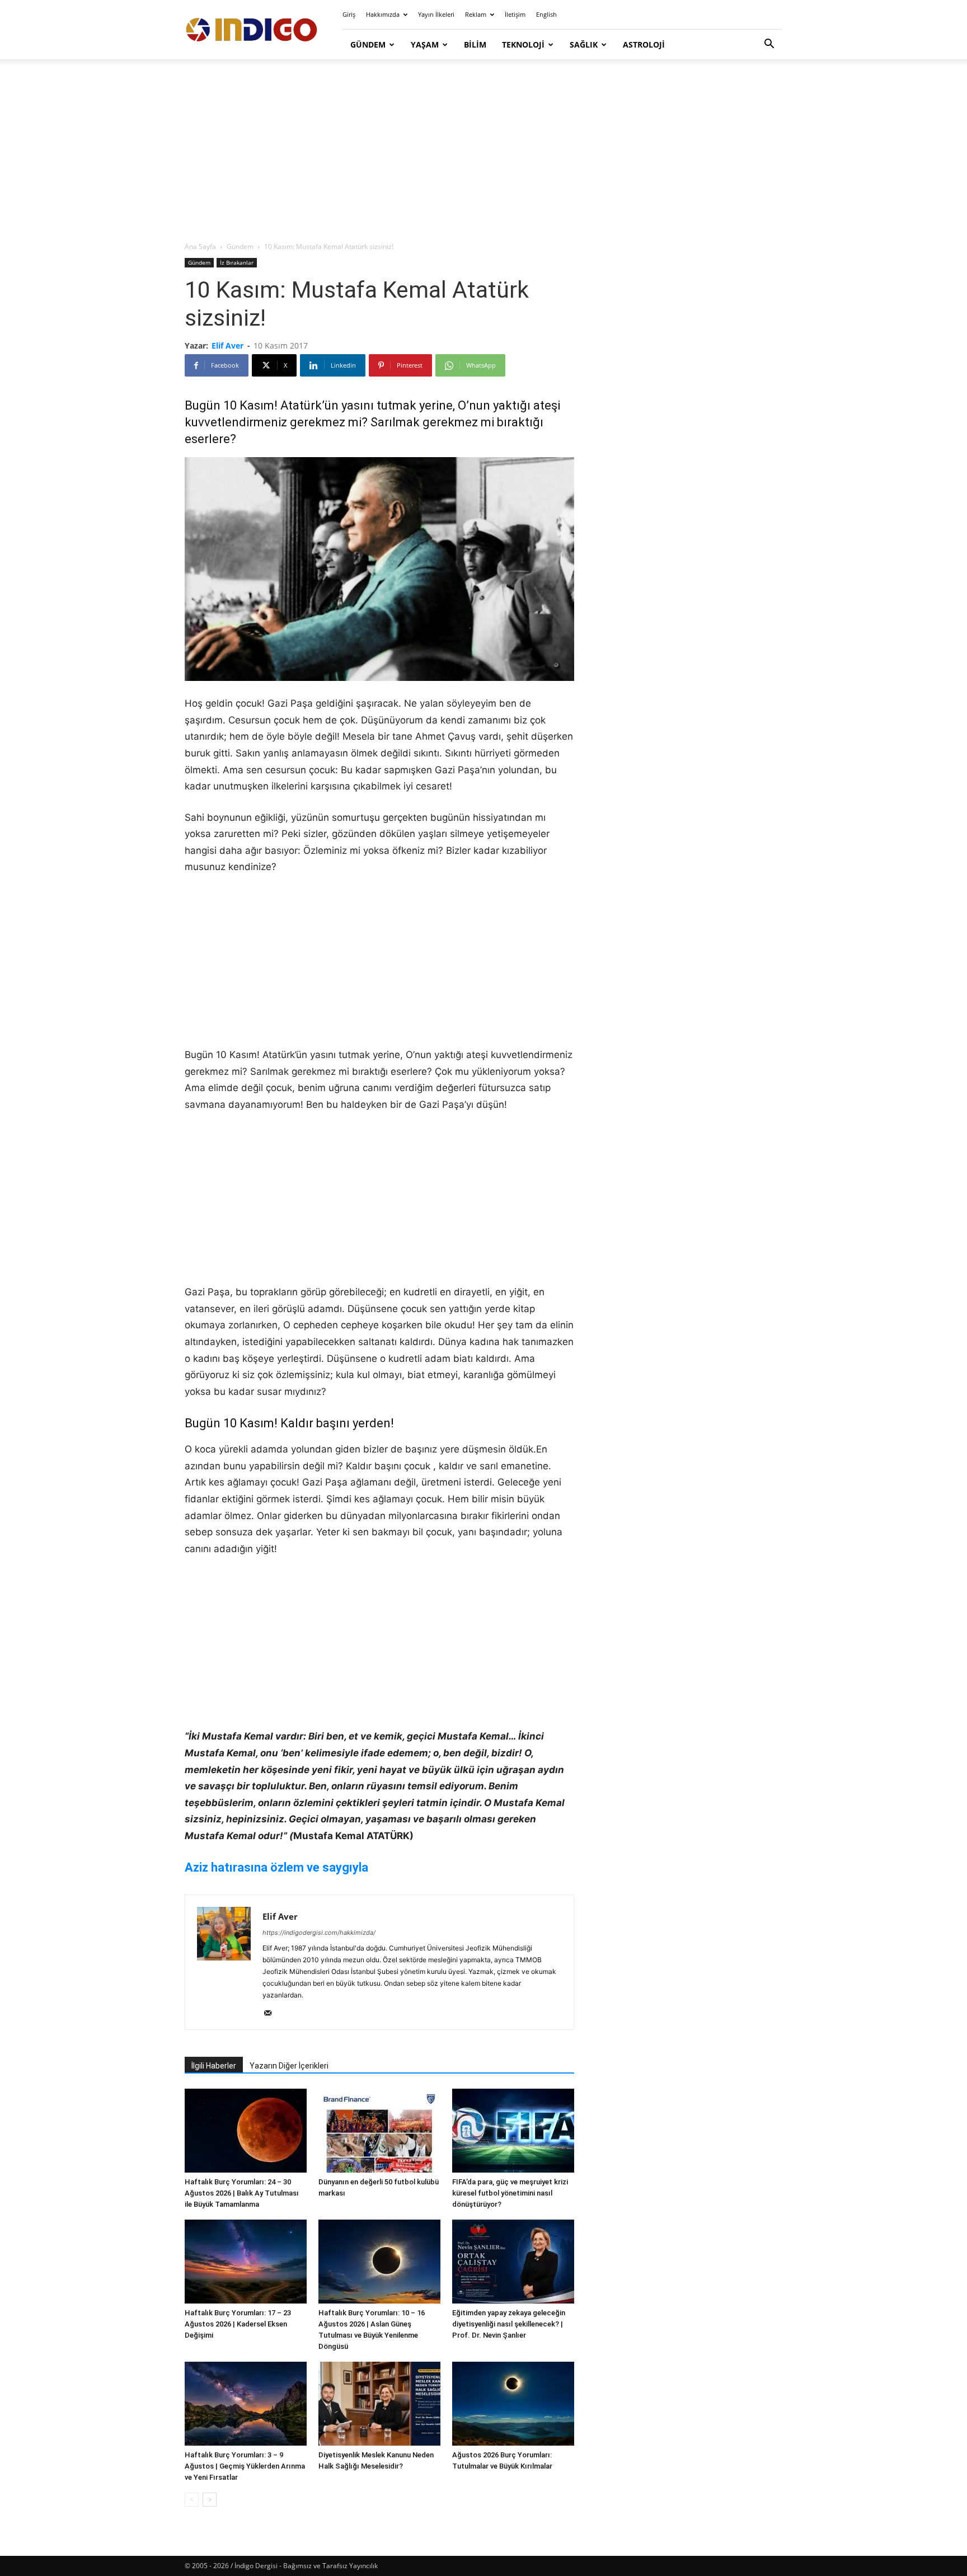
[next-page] (210, 2500)
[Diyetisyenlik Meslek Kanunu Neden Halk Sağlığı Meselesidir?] (379, 2404)
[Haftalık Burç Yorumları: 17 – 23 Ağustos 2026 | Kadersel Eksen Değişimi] (246, 2262)
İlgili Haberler (214, 2066)
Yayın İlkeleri (436, 14)
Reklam (476, 14)
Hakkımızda (383, 14)
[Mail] (272, 2014)
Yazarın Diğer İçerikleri (289, 2066)
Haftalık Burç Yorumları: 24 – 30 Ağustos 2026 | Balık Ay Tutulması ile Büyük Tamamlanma (242, 2193)
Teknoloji (523, 44)
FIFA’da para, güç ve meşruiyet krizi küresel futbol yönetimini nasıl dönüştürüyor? (510, 2193)
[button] (769, 45)
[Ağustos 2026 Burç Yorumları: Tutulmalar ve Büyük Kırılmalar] (513, 2404)
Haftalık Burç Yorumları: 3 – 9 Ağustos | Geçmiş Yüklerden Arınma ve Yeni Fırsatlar (245, 2466)
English (546, 14)
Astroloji (644, 44)
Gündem (368, 44)
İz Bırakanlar (237, 262)
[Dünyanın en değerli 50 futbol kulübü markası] (379, 2131)
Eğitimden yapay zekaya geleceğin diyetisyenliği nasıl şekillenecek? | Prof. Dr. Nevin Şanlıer (509, 2324)
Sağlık (584, 44)
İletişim (515, 14)
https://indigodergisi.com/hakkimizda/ (319, 1933)
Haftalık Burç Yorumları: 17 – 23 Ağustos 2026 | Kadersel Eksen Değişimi (238, 2324)
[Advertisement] (483, 151)
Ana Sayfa (200, 246)
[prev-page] (192, 2500)
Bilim (475, 44)
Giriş (349, 14)
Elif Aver (227, 345)
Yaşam (425, 44)
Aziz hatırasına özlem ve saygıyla (276, 1867)
